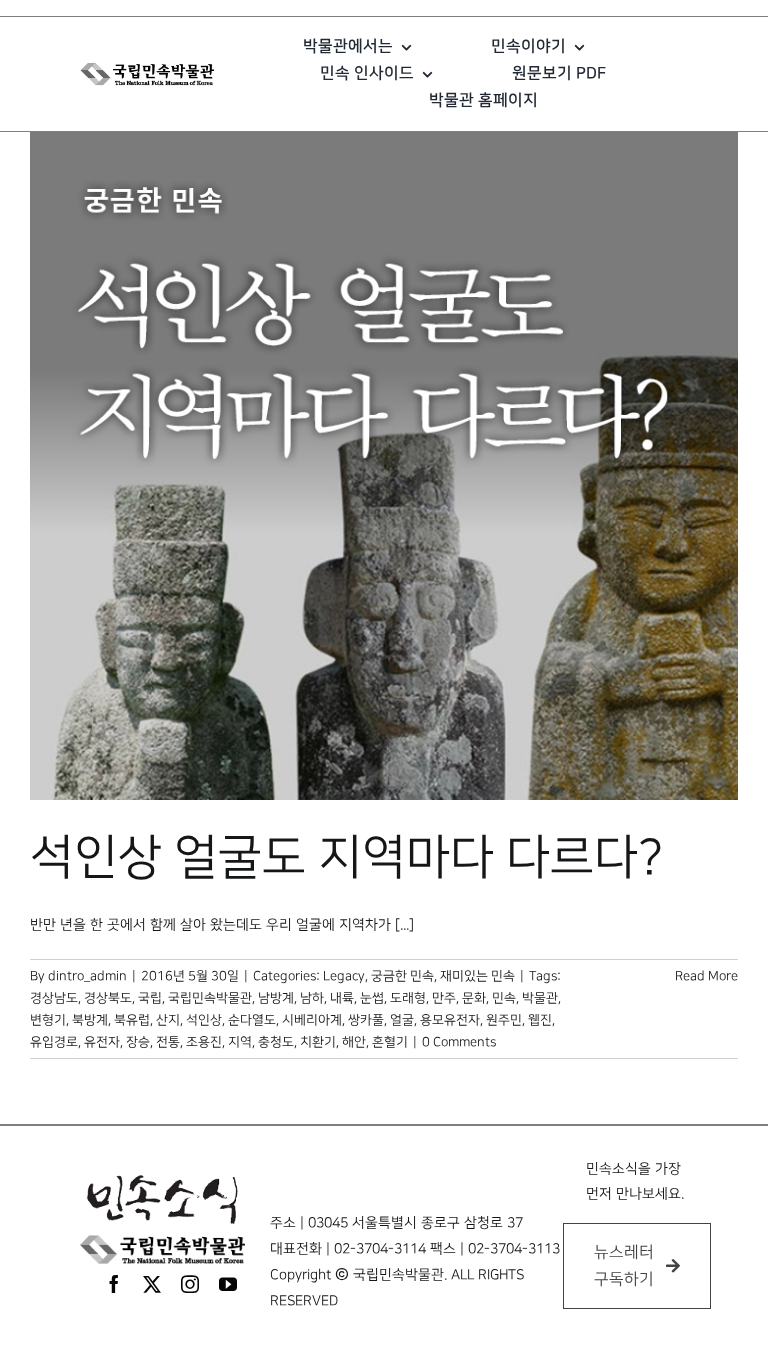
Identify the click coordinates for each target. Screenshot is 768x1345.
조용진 (204, 1042)
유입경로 (54, 1042)
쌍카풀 (366, 1020)
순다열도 (252, 1020)
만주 (444, 998)
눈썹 (372, 998)
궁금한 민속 (402, 976)
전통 (168, 1042)
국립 (150, 998)
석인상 (204, 1020)
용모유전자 (450, 1020)
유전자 (102, 1042)
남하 (312, 998)
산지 (168, 1020)
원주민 (504, 1020)
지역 (240, 1042)
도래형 (408, 998)
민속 (504, 998)
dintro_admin (87, 976)
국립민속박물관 (210, 998)
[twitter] (152, 1284)
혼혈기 (390, 1042)
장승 (138, 1042)
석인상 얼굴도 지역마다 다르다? (346, 858)
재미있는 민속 (477, 976)
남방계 (276, 998)
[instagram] (190, 1284)
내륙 (342, 998)
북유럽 (132, 1020)
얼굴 (402, 1020)
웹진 (540, 1020)
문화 (474, 998)
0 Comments (459, 1042)
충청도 (276, 1042)
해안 (354, 1042)
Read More (706, 976)
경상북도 (108, 998)
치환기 (318, 1042)
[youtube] (228, 1284)
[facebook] (114, 1284)
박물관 (540, 998)
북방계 (90, 1020)
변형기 (48, 1020)
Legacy (344, 976)
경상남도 (54, 998)
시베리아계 (312, 1020)
